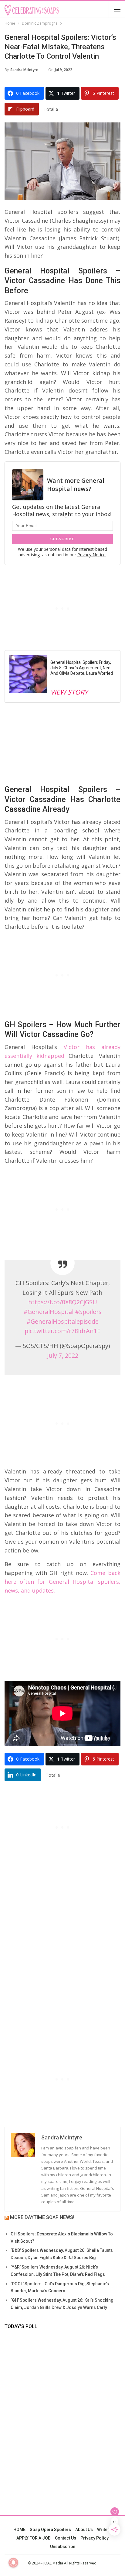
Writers (104, 2530)
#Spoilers (88, 1312)
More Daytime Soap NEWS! (42, 2217)
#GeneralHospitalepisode (62, 1321)
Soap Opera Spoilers (50, 2530)
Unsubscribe (63, 2547)
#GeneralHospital (48, 1312)
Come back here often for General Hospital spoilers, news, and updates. (62, 1582)
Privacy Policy (95, 2538)
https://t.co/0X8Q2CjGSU (63, 1302)
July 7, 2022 (63, 1355)
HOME (19, 2530)
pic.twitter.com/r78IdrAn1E (62, 1331)
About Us (84, 2530)
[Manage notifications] (13, 2563)
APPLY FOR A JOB (34, 2538)
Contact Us (66, 2538)
